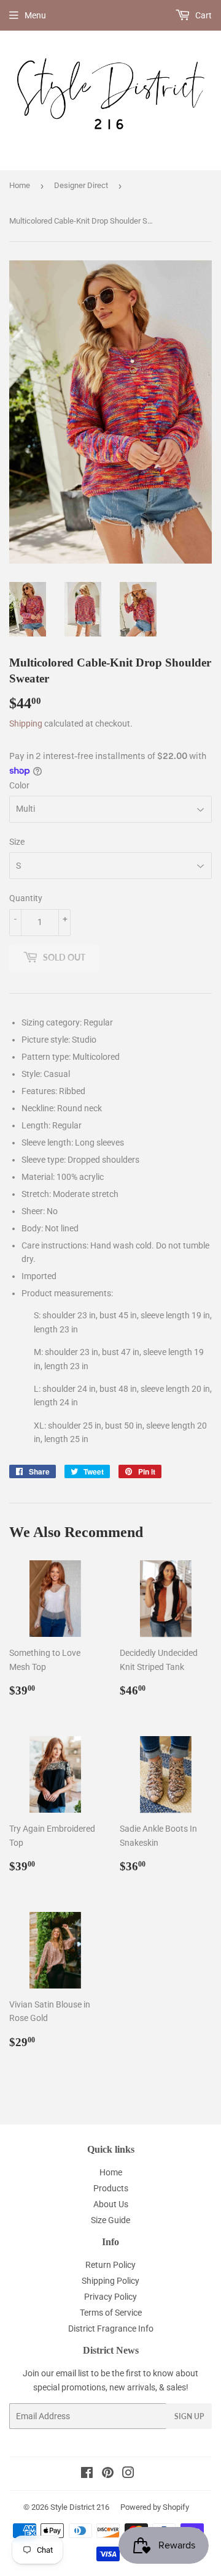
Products (111, 2188)
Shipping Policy (110, 2281)
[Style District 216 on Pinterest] (108, 2474)
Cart (203, 15)
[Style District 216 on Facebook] (87, 2474)
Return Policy (110, 2265)
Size (17, 842)
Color (19, 785)
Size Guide (110, 2220)
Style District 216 (80, 2507)
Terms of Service (111, 2313)
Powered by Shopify (155, 2507)
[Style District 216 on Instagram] (128, 2474)
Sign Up (189, 2416)
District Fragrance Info (111, 2329)
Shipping (26, 723)
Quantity (26, 898)
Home (20, 185)
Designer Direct (81, 185)
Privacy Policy (110, 2297)
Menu (35, 15)
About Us (111, 2204)
